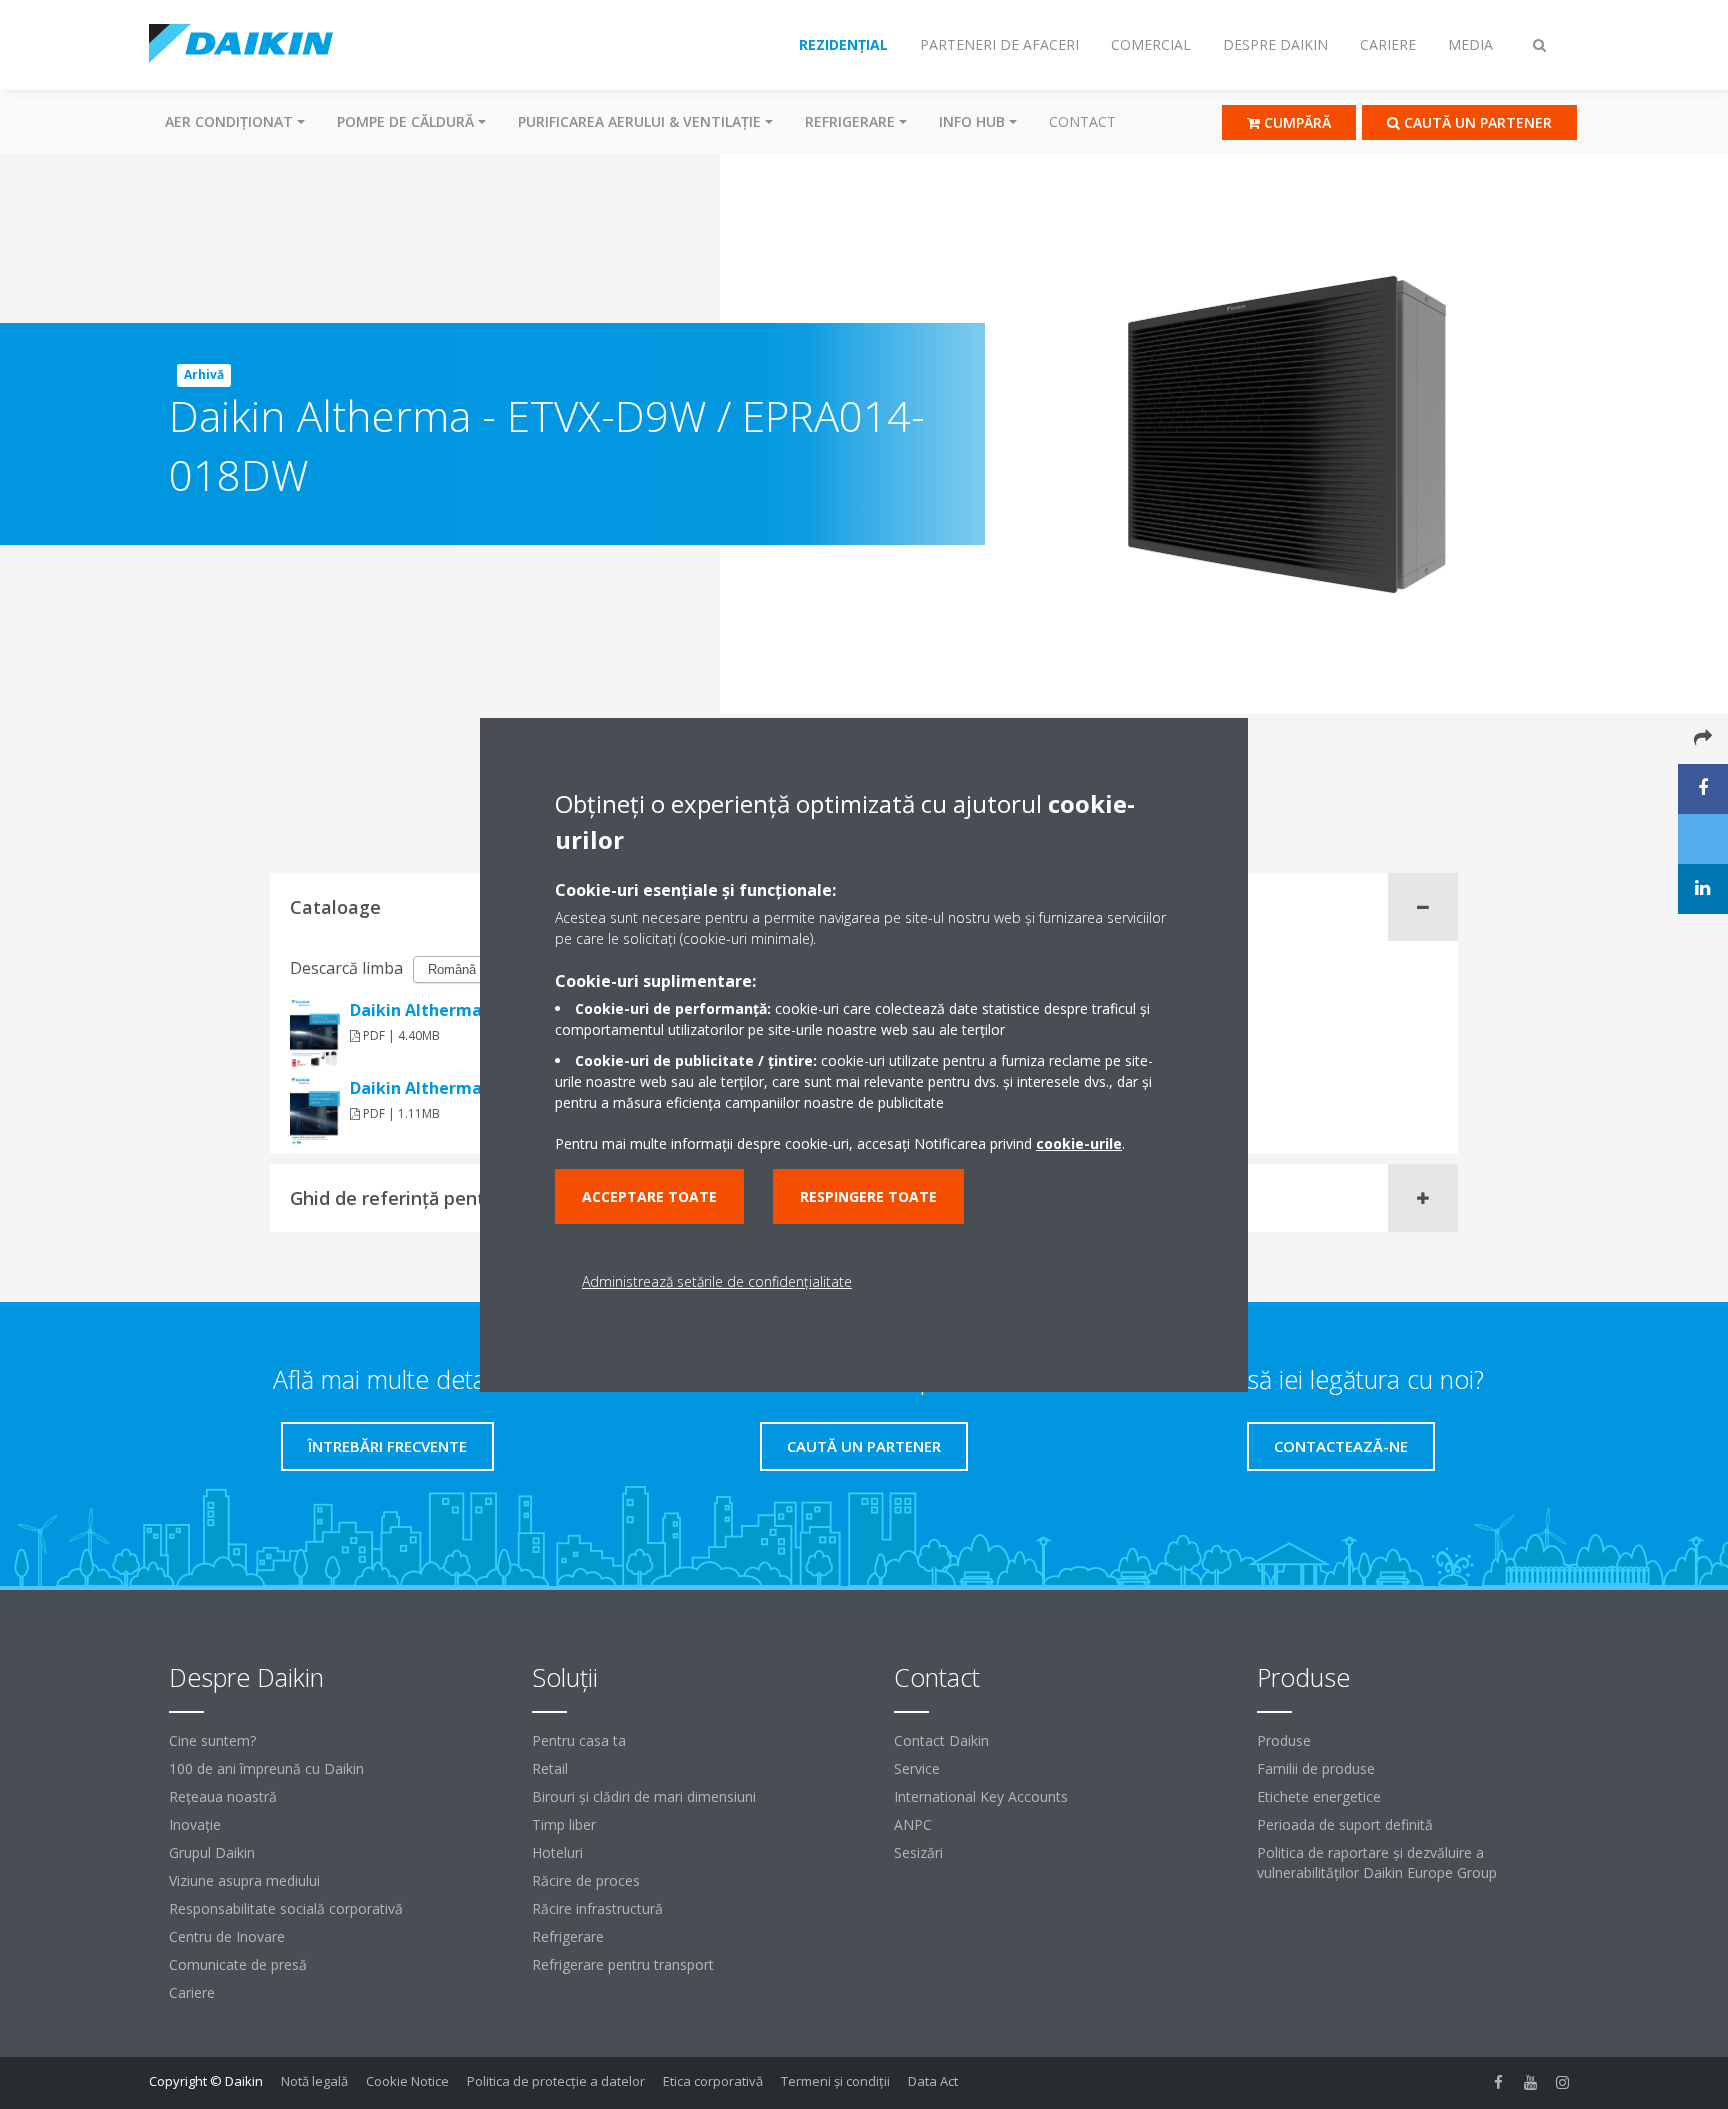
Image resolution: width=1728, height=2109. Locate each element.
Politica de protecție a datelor (556, 2081)
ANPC (913, 1824)
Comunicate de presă (238, 1964)
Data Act (933, 2081)
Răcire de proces (586, 1880)
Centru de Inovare (227, 1936)
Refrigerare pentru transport (623, 1964)
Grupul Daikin (212, 1852)
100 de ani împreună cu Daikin (266, 1768)
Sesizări (918, 1852)
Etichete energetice (1319, 1796)
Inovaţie (195, 1824)
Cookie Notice (407, 2081)
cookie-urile (1079, 1143)
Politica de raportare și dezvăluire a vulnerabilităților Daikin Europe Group (1377, 1862)
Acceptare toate (649, 1196)
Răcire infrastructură (597, 1908)
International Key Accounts (981, 1796)
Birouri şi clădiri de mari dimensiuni (644, 1796)
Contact (1082, 121)
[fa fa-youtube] (1531, 2083)
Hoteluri (557, 1852)
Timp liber (564, 1824)
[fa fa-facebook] (1499, 2083)
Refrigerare (568, 1936)
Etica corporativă (713, 2081)
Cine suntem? (212, 1740)
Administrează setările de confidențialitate (717, 1281)
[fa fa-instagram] (1563, 2083)
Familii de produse (1316, 1768)
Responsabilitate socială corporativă (286, 1908)
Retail (550, 1768)
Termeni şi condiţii (835, 2081)
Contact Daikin (941, 1740)
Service (917, 1768)
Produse (1284, 1740)
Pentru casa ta (579, 1740)
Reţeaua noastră (223, 1796)
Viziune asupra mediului (244, 1880)
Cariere (192, 1992)
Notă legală (314, 2081)
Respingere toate (868, 1196)
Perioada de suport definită (1345, 1824)
